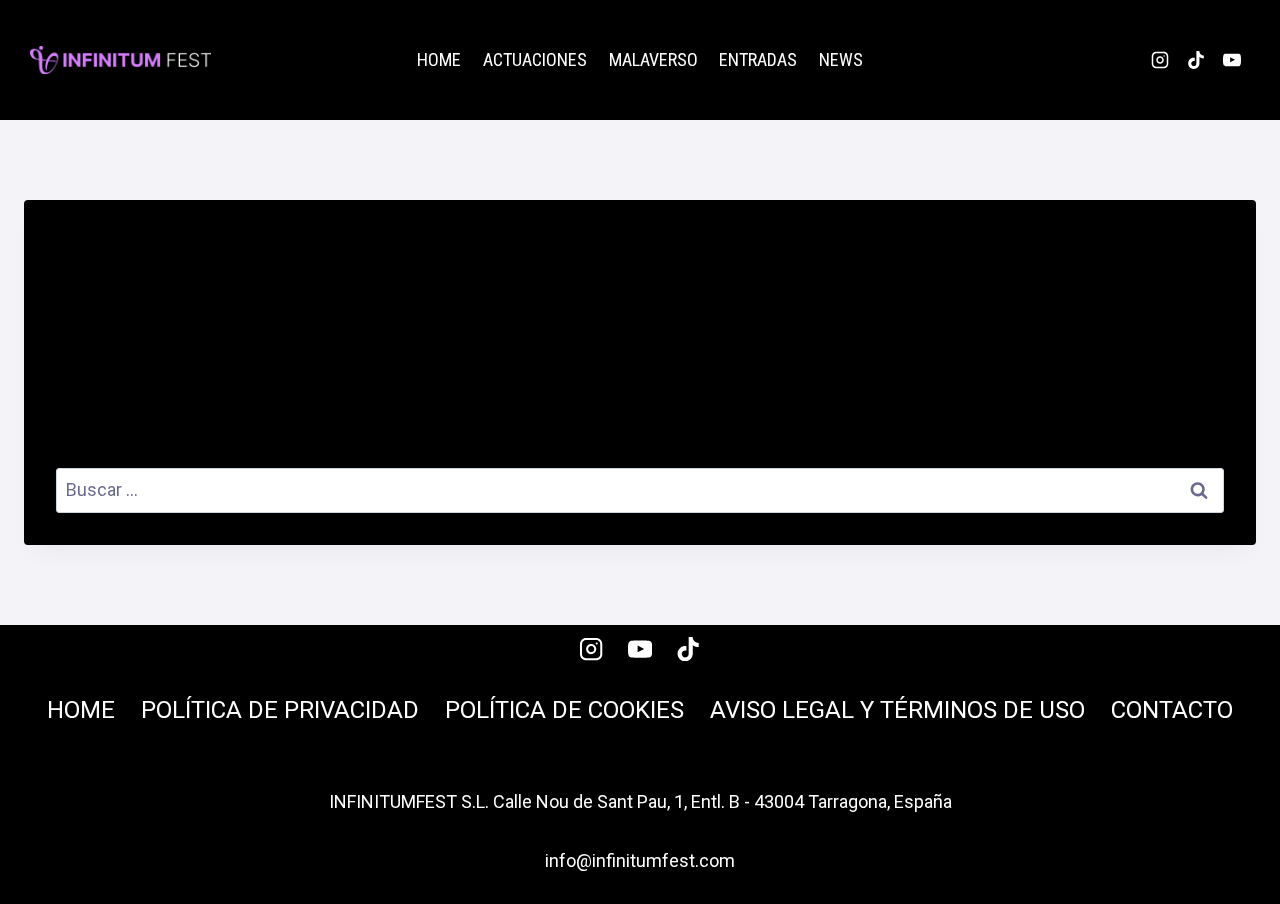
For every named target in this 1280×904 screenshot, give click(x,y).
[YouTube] (1232, 60)
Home (439, 59)
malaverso (653, 59)
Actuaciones (535, 59)
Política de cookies (564, 710)
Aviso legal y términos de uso (897, 710)
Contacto (1172, 710)
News (841, 59)
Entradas (758, 59)
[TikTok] (1196, 60)
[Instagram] (1160, 60)
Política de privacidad (280, 710)
